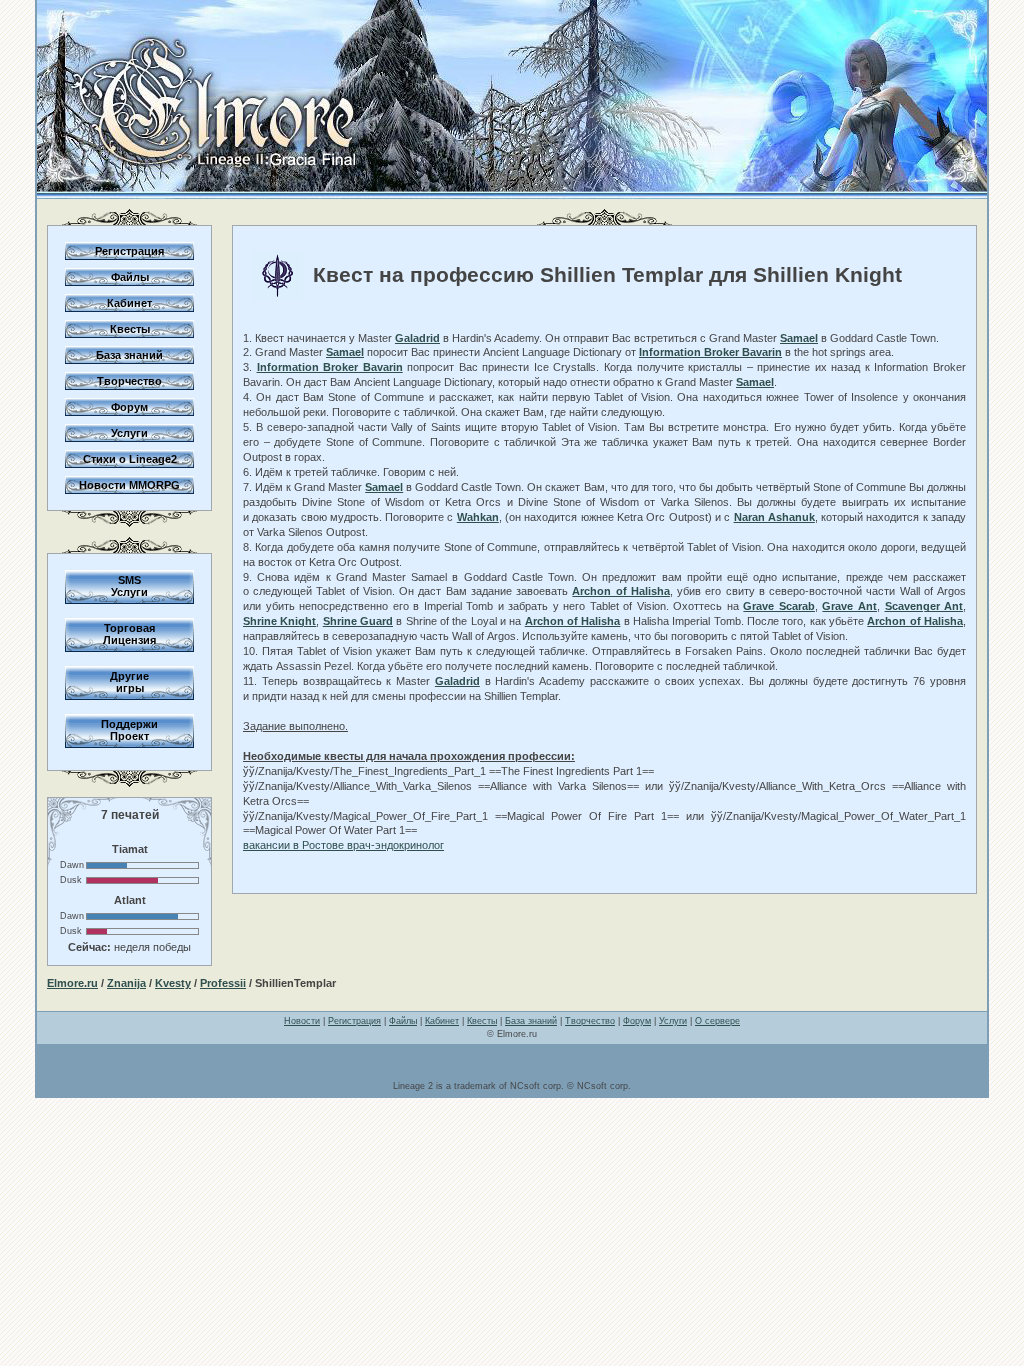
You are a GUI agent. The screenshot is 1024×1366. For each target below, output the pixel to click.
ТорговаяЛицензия (129, 634)
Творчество (129, 381)
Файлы (130, 277)
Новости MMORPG (129, 485)
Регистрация (129, 251)
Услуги (129, 433)
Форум (129, 407)
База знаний (129, 355)
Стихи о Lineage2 (130, 459)
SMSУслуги (129, 586)
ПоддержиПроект (129, 730)
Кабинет (129, 303)
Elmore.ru (72, 983)
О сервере (717, 1021)
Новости (302, 1021)
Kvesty (173, 983)
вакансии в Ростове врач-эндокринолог (343, 845)
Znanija (126, 983)
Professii (223, 983)
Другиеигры (129, 682)
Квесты (130, 329)
